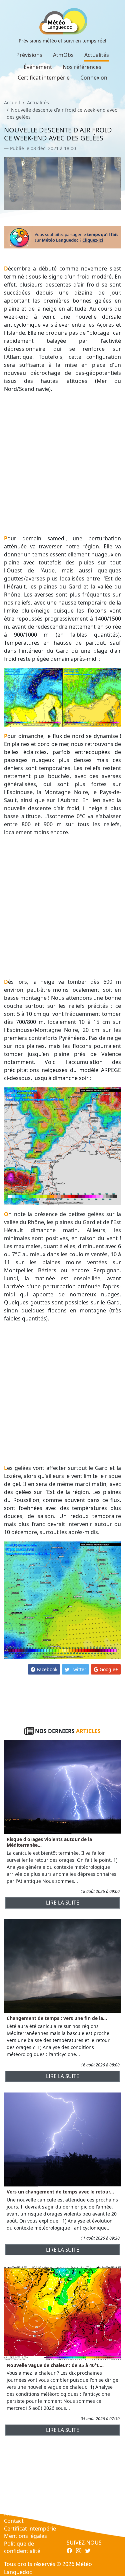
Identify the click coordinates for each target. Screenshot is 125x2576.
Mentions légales (25, 2536)
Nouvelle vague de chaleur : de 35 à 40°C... (55, 2365)
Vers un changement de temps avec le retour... (60, 2192)
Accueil (12, 102)
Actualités (97, 55)
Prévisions (29, 55)
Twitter (78, 1669)
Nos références (82, 67)
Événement (38, 67)
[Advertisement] (62, 464)
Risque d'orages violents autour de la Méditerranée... (49, 1842)
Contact (14, 2521)
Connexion (94, 78)
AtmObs (63, 55)
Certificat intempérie (44, 78)
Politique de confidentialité (22, 2547)
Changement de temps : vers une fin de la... (57, 2018)
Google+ (108, 1669)
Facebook (46, 1669)
